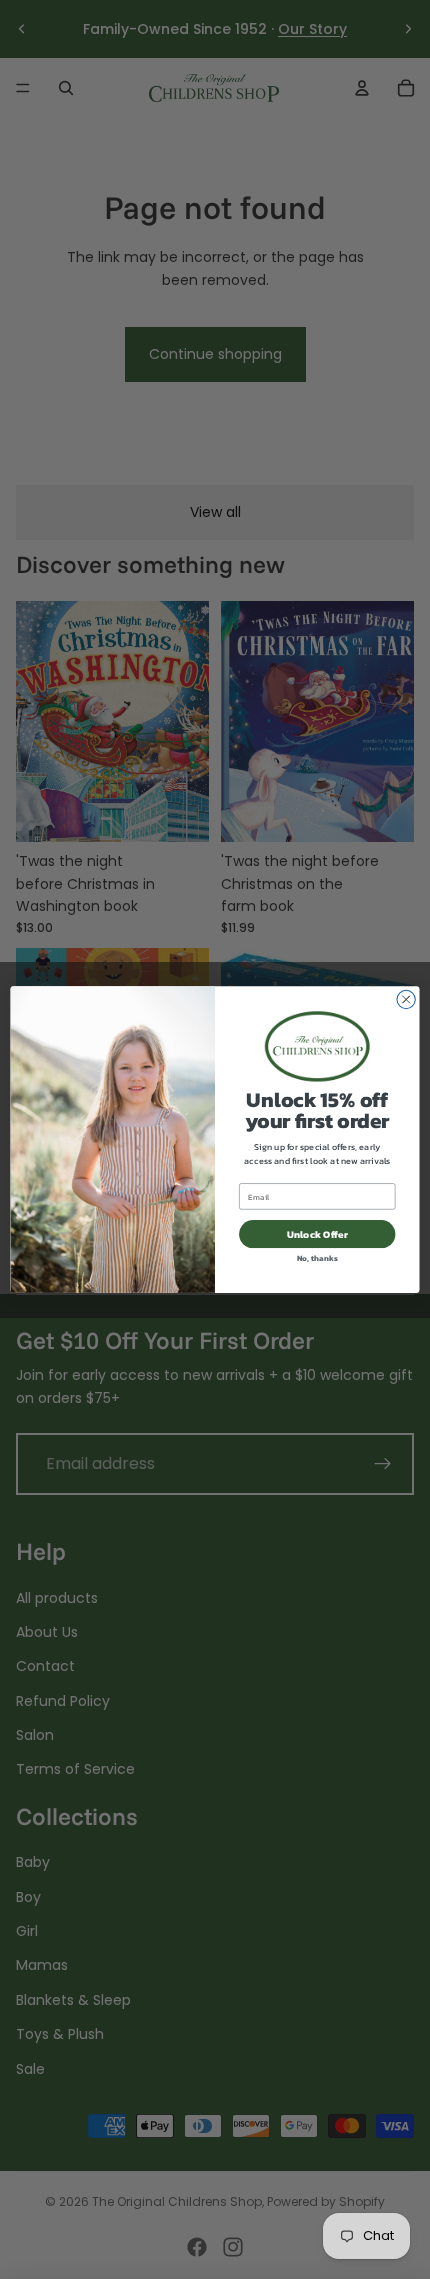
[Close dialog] (406, 999)
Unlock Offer (317, 1234)
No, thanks (317, 1258)
